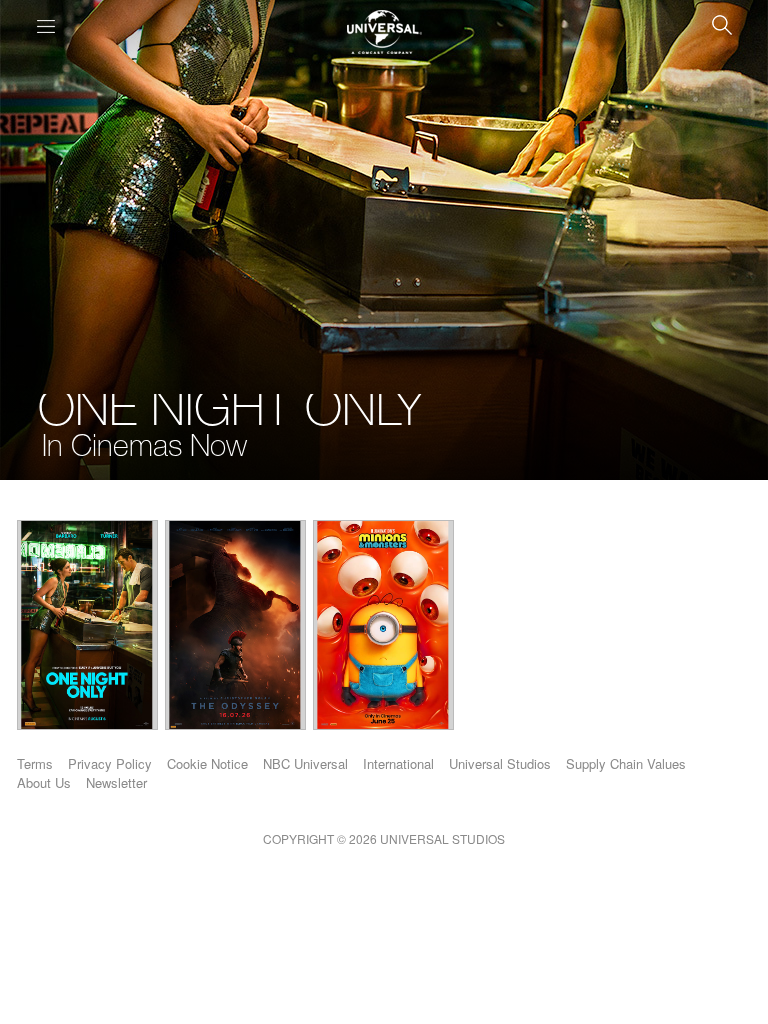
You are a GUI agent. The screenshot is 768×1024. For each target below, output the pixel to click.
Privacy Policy (110, 763)
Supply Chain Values (626, 763)
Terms (35, 763)
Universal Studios (500, 763)
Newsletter (116, 782)
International (398, 763)
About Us (44, 782)
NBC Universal (305, 763)
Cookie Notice (207, 763)
